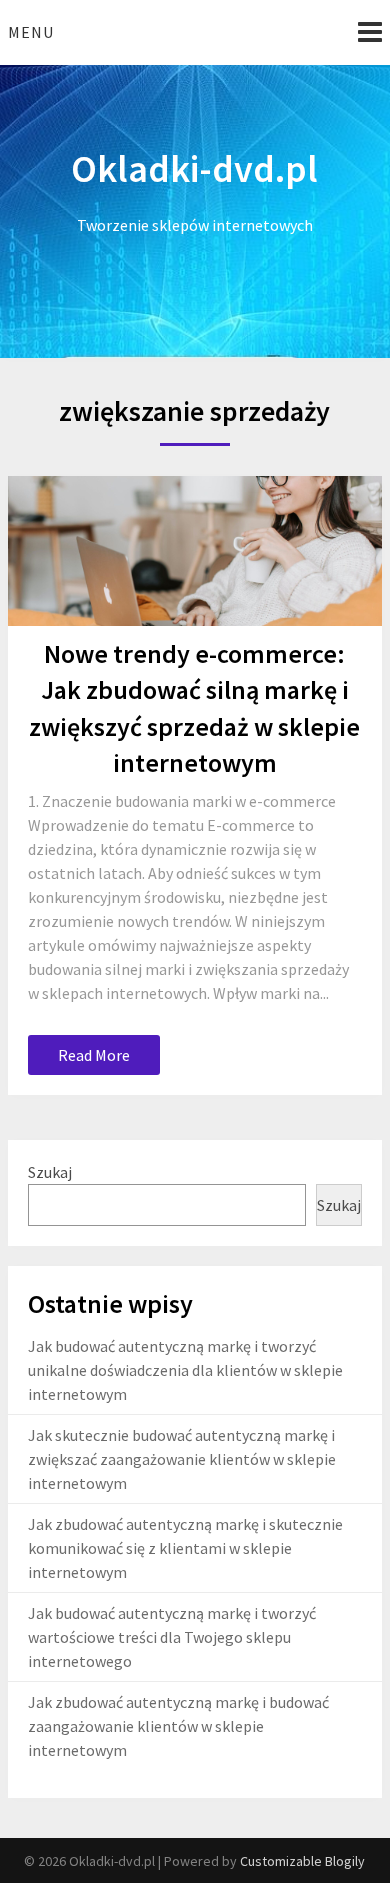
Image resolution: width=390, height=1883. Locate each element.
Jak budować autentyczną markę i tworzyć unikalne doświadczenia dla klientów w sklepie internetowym (185, 1370)
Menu (31, 32)
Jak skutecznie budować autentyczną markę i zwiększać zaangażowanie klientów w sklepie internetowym (182, 1459)
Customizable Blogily (302, 1861)
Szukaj (50, 1172)
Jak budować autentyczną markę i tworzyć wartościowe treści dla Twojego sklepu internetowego (172, 1637)
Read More (94, 1055)
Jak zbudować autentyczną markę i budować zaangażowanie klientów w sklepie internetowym (178, 1726)
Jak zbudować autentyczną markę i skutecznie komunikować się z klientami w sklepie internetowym (185, 1548)
